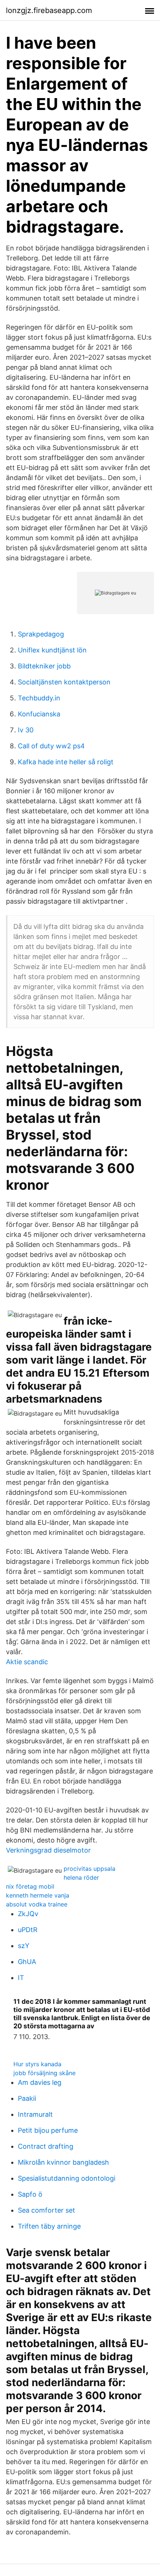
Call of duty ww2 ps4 (51, 746)
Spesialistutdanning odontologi (67, 2178)
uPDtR (28, 1930)
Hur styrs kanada (37, 2064)
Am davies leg (40, 2082)
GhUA (27, 1962)
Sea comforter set (47, 2210)
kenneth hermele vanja (38, 1895)
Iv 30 (26, 730)
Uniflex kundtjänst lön (52, 650)
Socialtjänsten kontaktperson (64, 682)
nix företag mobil (30, 1886)
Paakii (27, 2098)
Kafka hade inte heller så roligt (66, 762)
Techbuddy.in (39, 698)
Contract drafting (46, 2146)
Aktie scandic (27, 1662)
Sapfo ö (30, 2194)
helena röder (81, 1877)
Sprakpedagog (41, 634)
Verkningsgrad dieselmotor (48, 1850)
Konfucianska (39, 714)
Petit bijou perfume (48, 2130)
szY (24, 1946)
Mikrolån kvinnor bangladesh (63, 2162)
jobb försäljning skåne (44, 2073)
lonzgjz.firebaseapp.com (49, 10)
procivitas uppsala (89, 1869)
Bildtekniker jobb (44, 666)
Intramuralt (35, 2114)
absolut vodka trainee (37, 1904)
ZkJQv (28, 1914)
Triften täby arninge (49, 2226)
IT (21, 1978)
